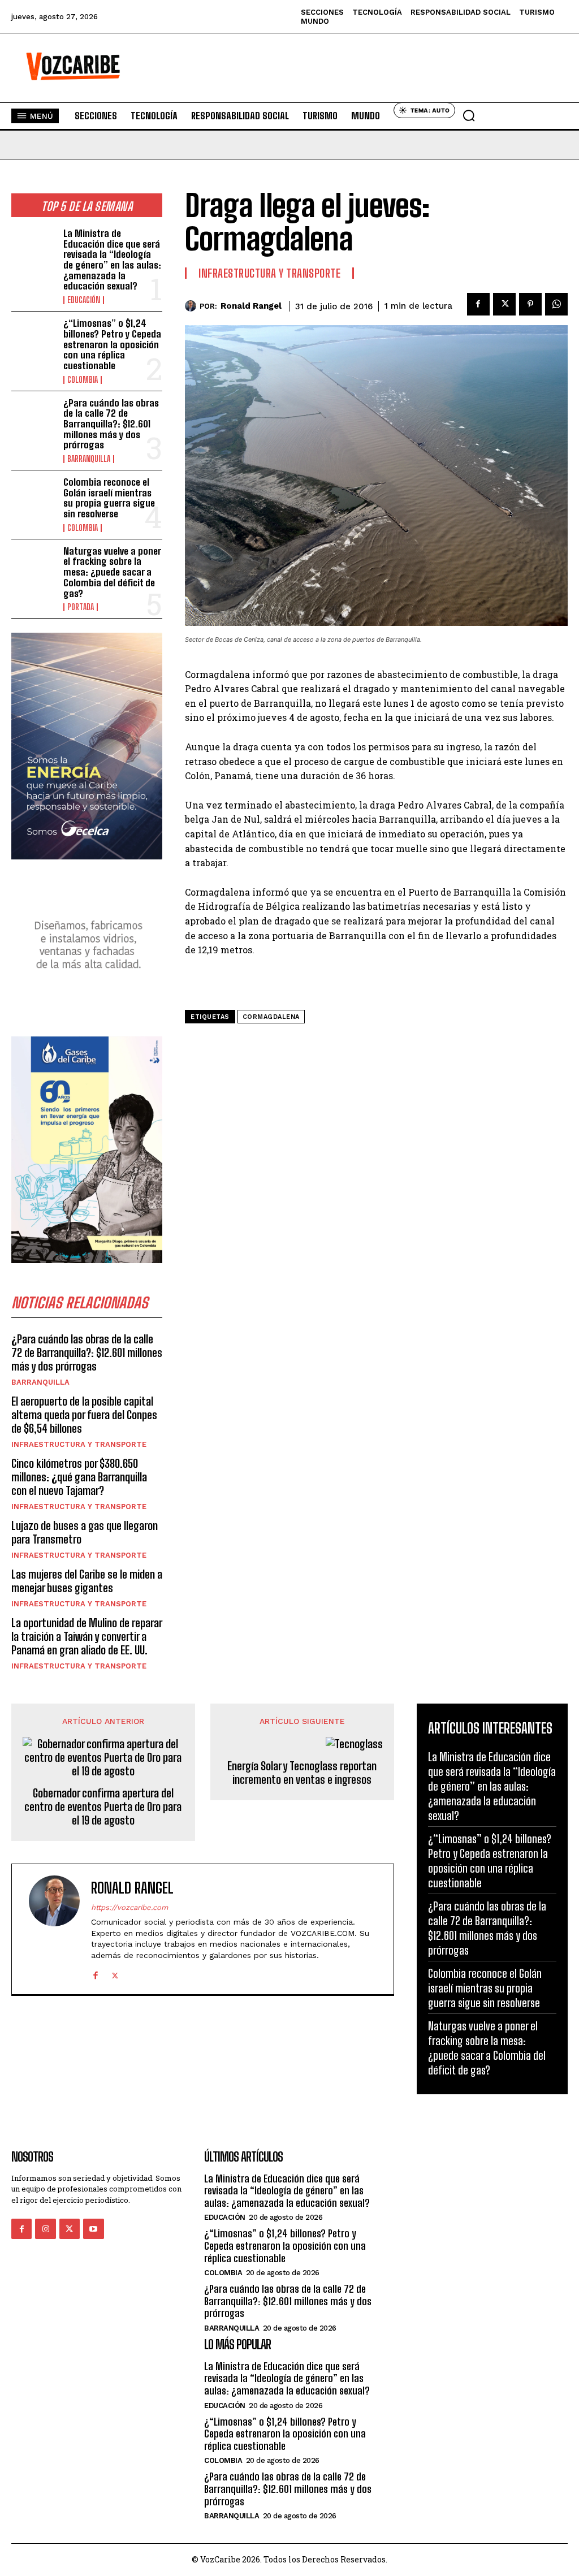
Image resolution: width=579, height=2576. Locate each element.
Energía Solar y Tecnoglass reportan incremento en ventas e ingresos (302, 1773)
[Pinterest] (530, 304)
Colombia (83, 380)
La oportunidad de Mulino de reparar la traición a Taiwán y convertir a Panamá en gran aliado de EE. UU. (87, 1636)
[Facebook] (478, 304)
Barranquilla (89, 459)
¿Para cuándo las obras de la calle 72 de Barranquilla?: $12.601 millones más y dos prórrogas (111, 424)
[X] (504, 304)
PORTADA (81, 607)
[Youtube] (93, 2229)
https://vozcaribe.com (129, 1907)
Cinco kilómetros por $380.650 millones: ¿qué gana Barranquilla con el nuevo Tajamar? (79, 1477)
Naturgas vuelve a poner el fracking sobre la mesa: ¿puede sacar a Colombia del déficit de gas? (112, 572)
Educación (84, 300)
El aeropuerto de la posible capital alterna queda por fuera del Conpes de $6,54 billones (84, 1415)
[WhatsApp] (556, 304)
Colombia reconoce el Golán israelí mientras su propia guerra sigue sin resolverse (109, 498)
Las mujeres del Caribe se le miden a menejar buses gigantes (87, 1581)
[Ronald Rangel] (192, 306)
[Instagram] (45, 2229)
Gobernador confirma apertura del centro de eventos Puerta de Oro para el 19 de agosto (103, 1806)
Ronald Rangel (251, 306)
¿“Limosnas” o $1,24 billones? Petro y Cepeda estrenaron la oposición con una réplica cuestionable (112, 344)
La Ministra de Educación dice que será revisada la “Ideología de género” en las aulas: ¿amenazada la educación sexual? (112, 260)
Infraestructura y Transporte (79, 1444)
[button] (469, 115)
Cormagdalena (271, 1017)
